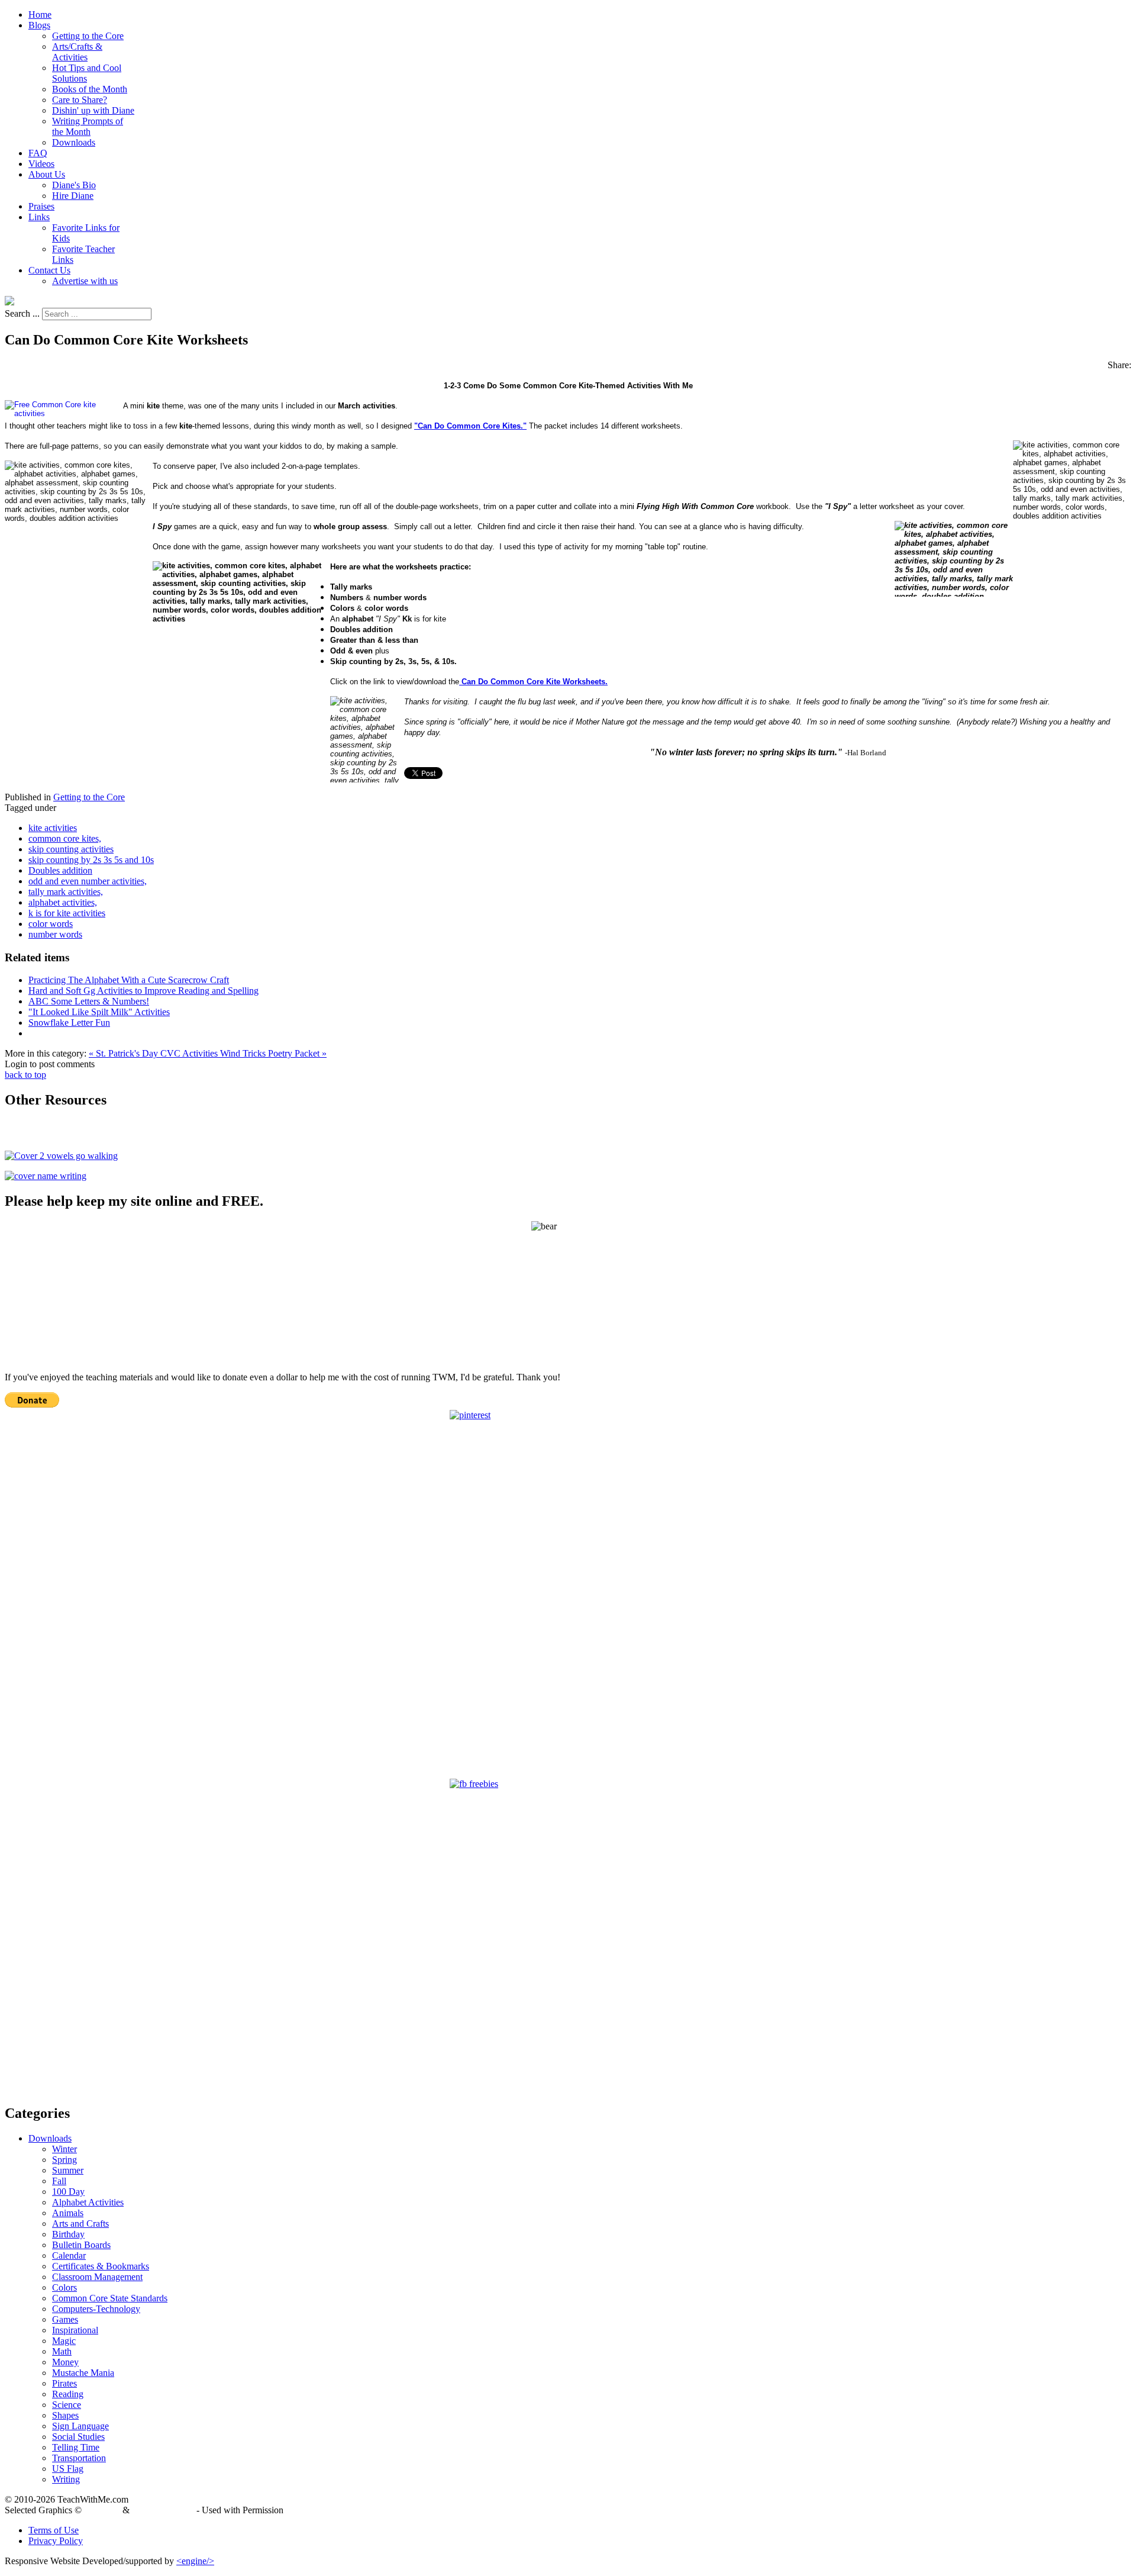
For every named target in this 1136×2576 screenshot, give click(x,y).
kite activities (53, 828)
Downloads (74, 142)
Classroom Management (97, 2277)
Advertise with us (85, 281)
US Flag (68, 2469)
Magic (64, 2341)
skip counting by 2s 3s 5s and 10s (91, 860)
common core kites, (65, 838)
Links (39, 217)
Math (62, 2351)
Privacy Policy (56, 2541)
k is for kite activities (67, 913)
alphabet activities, (63, 902)
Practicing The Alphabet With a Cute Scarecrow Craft (129, 980)
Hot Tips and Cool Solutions (87, 73)
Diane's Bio (74, 185)
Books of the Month (90, 89)
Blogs (39, 25)
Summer (68, 2170)
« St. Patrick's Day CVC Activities (154, 1053)
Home (40, 15)
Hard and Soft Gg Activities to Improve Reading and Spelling (143, 991)
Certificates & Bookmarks (101, 2266)
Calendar (69, 2255)
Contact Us (49, 270)
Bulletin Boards (81, 2245)
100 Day (68, 2192)
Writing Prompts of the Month (88, 126)
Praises (41, 206)
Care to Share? (80, 100)
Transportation (79, 2458)
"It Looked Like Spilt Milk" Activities (99, 1012)
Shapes (65, 2415)
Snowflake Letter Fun (69, 1023)
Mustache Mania (83, 2373)
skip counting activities (71, 849)
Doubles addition (60, 870)
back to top (25, 1075)
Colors (64, 2287)
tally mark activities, (66, 892)
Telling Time (76, 2447)
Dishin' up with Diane (93, 110)
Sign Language (80, 2426)
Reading (68, 2394)
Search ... (22, 313)
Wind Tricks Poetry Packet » (273, 1053)
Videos (41, 164)
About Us (47, 174)
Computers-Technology (96, 2309)
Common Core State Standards (110, 2298)
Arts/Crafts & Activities (77, 52)
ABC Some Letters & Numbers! (89, 1001)
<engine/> (195, 2561)
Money (65, 2362)
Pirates (64, 2383)
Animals (68, 2213)
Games (65, 2319)
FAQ (38, 153)
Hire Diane (73, 196)
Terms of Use (54, 2530)
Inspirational (75, 2330)
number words (55, 934)
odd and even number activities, (88, 881)
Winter (64, 2149)
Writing (66, 2479)
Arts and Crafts (80, 2224)
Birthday (68, 2234)
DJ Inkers (102, 2510)
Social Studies (78, 2437)
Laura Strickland (163, 2510)
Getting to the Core (88, 36)
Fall (59, 2181)
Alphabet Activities (88, 2202)
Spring (64, 2160)
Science (67, 2405)
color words (51, 924)
